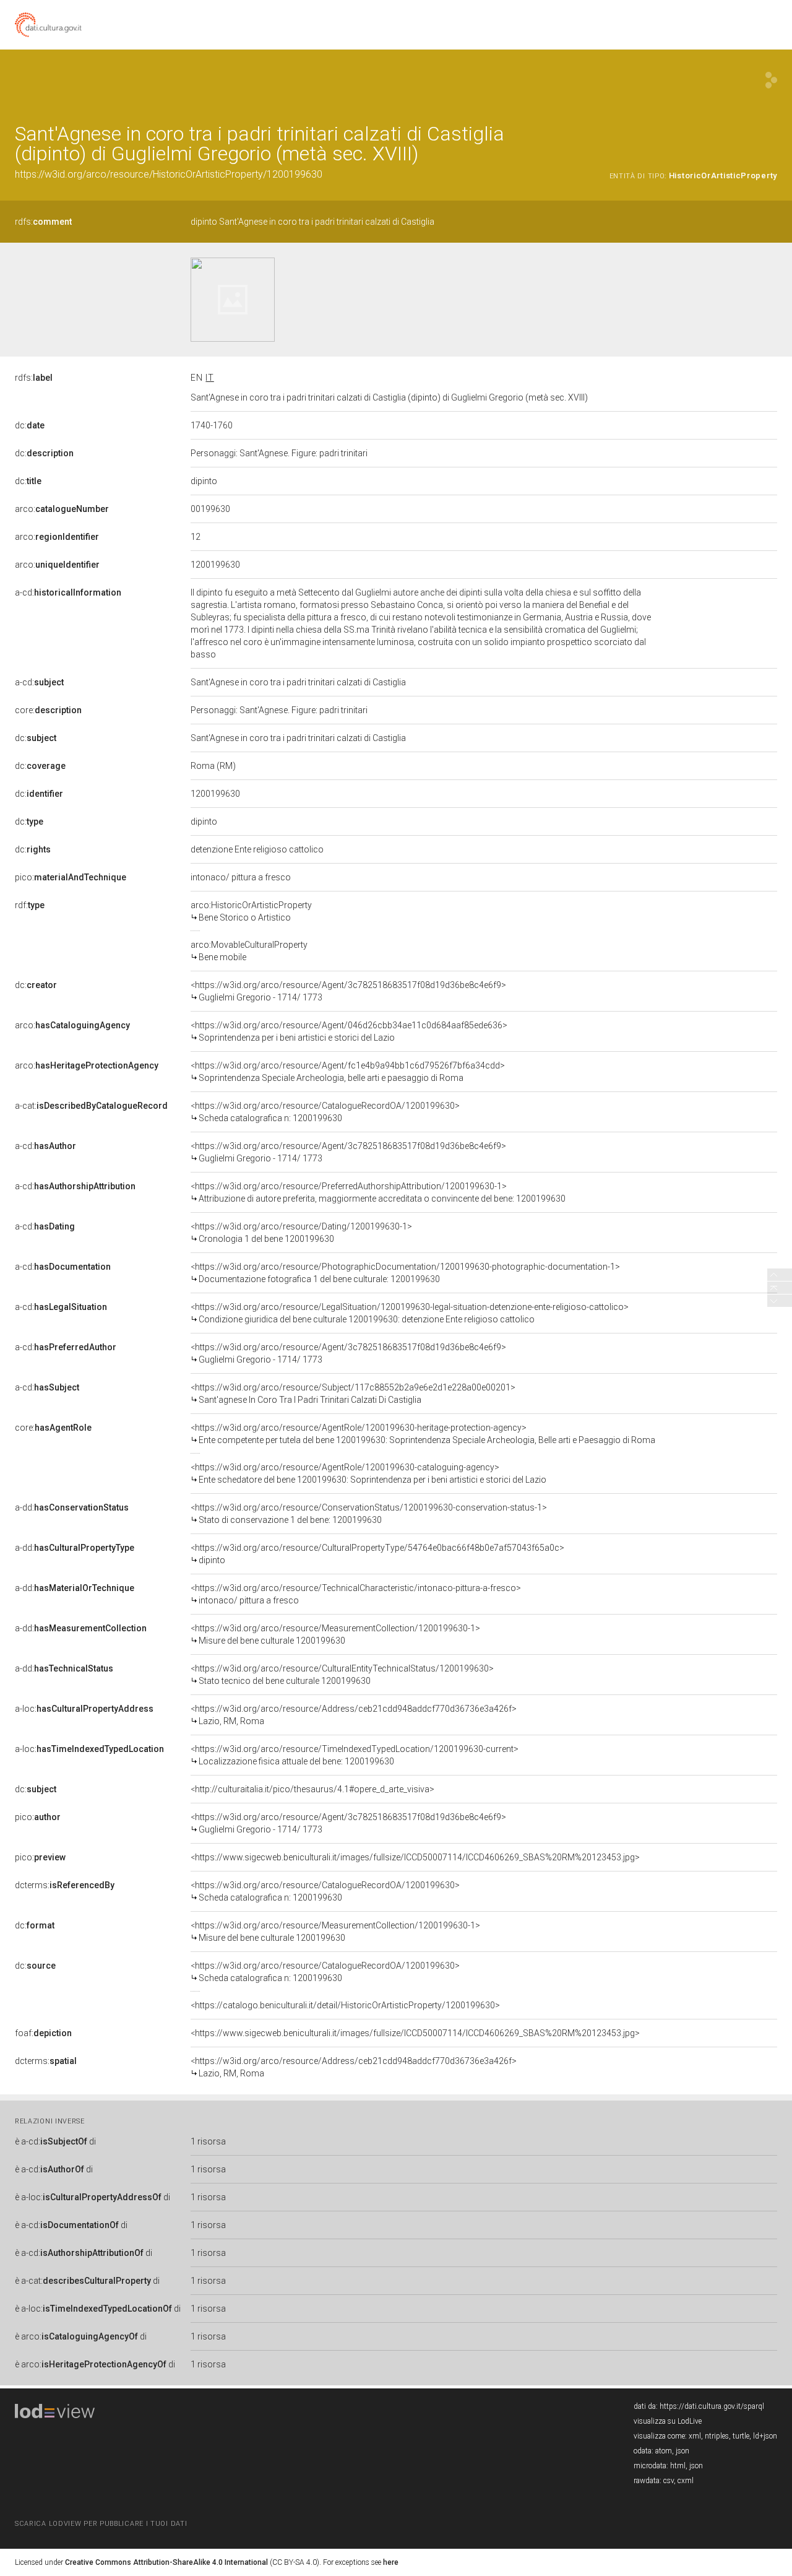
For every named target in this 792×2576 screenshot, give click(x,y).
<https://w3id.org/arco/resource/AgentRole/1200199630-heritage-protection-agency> (423, 1434)
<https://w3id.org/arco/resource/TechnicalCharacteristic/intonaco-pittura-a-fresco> (356, 1594)
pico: (71, 877)
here (391, 2562)
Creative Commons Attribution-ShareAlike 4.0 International (166, 2562)
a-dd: (72, 1507)
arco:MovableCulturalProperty (249, 951)
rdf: (30, 905)
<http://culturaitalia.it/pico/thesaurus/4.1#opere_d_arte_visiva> (312, 1789)
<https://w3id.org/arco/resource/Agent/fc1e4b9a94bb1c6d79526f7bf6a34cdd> (348, 1072)
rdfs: (43, 222)
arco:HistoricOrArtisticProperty (251, 911)
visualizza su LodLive (668, 2421)
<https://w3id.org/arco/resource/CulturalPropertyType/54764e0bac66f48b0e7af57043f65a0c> (377, 1554)
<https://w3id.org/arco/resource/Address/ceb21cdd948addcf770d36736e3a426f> (354, 1715)
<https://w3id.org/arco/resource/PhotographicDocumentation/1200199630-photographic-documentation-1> (405, 1273)
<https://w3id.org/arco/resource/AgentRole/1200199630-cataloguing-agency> (368, 1473)
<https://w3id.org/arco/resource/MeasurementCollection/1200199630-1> (335, 1634)
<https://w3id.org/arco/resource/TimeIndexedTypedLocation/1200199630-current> (355, 1755)
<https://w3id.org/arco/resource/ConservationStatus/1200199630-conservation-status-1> (369, 1514)
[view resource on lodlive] (771, 80)
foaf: (43, 2033)
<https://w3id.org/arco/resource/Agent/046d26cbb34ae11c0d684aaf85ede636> (349, 1031)
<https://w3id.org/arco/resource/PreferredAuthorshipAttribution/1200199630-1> (378, 1192)
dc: (30, 425)
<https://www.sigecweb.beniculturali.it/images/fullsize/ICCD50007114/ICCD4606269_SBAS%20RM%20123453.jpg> (415, 1857)
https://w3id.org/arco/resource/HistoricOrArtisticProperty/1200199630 (169, 174)
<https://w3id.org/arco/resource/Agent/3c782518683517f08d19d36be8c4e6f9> (348, 991)
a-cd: (68, 592)
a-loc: (84, 1709)
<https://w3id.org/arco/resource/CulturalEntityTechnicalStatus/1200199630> (342, 1675)
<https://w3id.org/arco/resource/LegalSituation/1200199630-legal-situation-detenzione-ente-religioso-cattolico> (410, 1313)
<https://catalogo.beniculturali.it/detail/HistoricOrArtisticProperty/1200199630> (345, 2005)
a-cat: (91, 1106)
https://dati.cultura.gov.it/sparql (712, 2406)
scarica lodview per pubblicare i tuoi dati (101, 2524)
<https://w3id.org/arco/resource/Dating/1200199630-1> (301, 1233)
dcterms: (65, 1885)
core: (48, 710)
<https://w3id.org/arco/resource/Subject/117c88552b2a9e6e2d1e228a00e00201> (353, 1394)
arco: (62, 509)
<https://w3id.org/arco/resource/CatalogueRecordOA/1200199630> (325, 1112)
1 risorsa (208, 2141)
